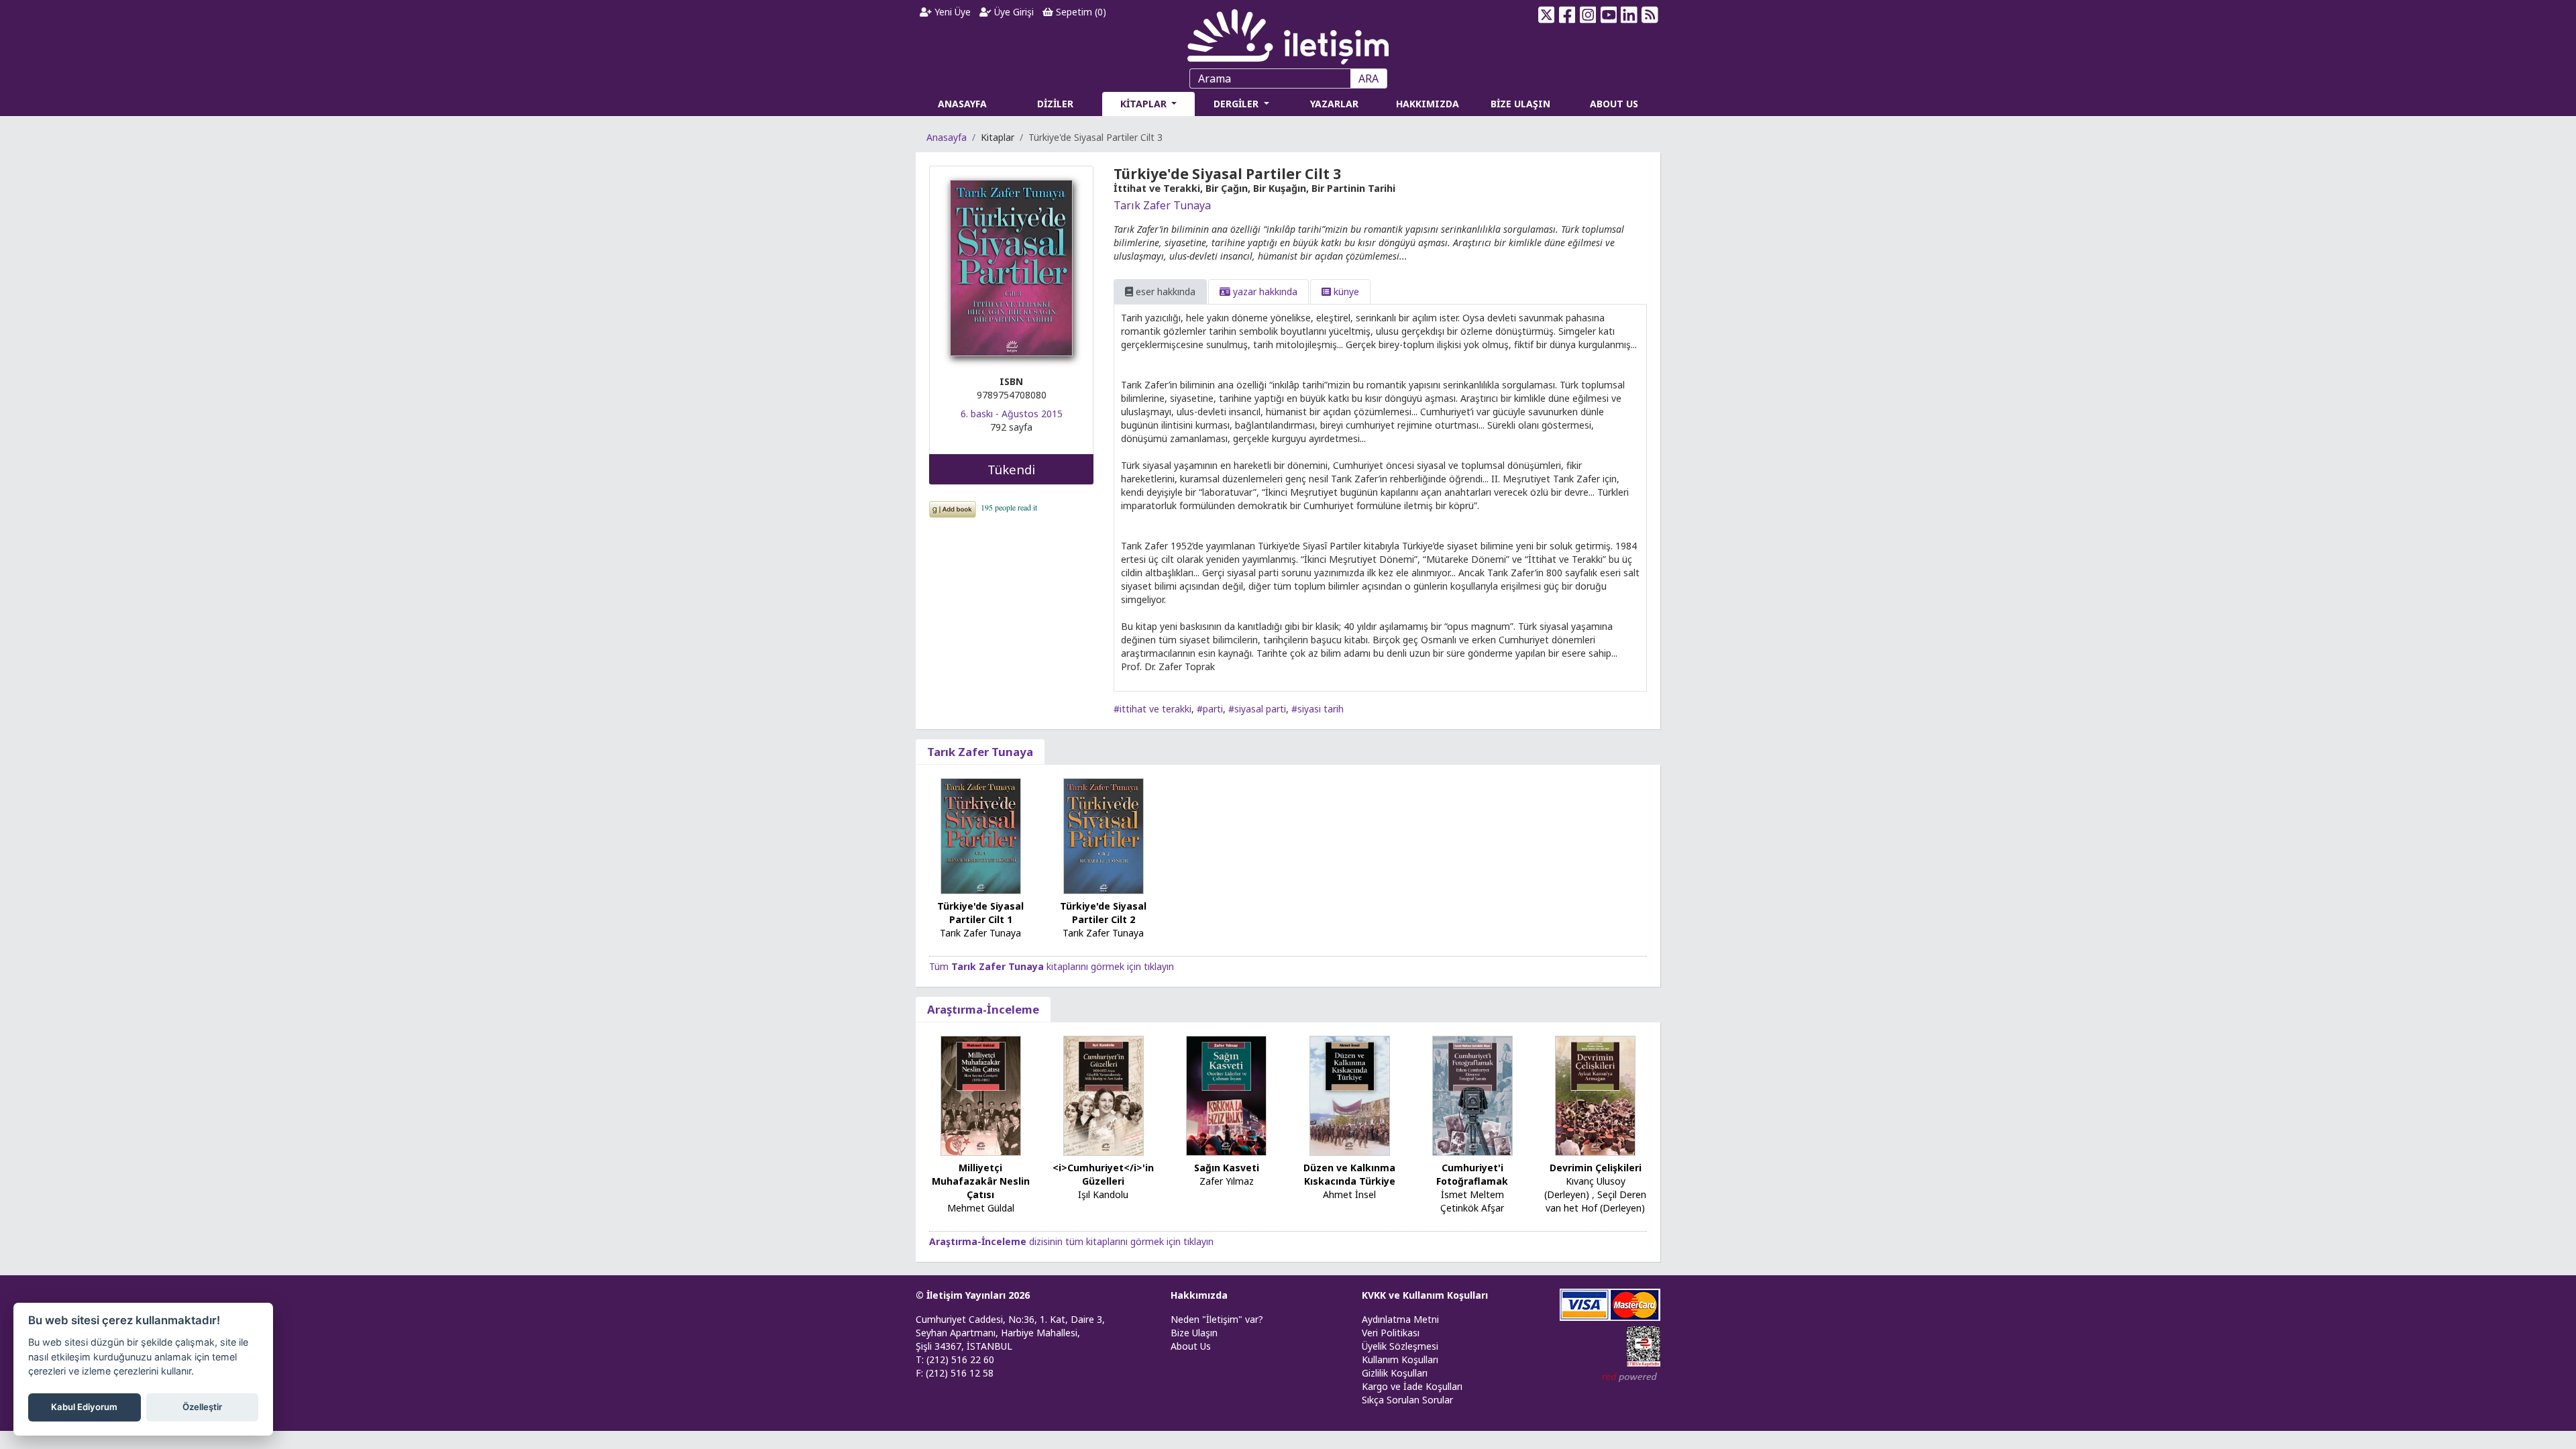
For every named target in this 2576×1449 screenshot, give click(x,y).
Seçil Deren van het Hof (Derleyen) (1596, 1201)
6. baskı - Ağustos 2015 (1012, 414)
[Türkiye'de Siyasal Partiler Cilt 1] (981, 835)
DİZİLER (1055, 104)
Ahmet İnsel (1349, 1194)
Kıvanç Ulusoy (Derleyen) (1585, 1188)
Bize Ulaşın (1194, 1333)
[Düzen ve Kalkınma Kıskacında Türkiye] (1350, 1094)
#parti (1210, 709)
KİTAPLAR (1145, 104)
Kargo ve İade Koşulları (1412, 1386)
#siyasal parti (1257, 709)
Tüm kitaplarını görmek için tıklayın (1052, 966)
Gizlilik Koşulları (1395, 1373)
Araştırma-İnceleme (983, 1009)
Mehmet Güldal (981, 1208)
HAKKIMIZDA (1428, 104)
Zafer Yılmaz (1227, 1181)
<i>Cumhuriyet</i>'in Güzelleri (1103, 1174)
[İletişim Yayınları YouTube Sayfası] (1608, 15)
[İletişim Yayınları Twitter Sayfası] (1547, 15)
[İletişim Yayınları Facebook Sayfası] (1567, 15)
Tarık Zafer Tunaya (1162, 205)
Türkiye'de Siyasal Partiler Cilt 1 (980, 913)
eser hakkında (1164, 291)
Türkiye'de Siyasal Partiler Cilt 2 (1103, 913)
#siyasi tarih (1318, 709)
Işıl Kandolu (1103, 1194)
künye (1345, 291)
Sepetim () (1080, 12)
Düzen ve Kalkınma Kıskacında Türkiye (1349, 1174)
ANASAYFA (962, 104)
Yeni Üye (951, 12)
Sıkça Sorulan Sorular (1407, 1400)
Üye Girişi (1013, 12)
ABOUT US (1614, 104)
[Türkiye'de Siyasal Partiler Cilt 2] (1104, 836)
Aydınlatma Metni (1400, 1319)
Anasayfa (947, 137)
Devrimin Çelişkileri (1596, 1168)
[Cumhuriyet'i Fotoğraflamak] (1472, 1094)
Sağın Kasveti (1227, 1168)
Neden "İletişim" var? (1217, 1319)
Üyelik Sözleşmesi (1400, 1346)
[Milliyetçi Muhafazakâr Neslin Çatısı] (981, 1094)
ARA (1368, 78)
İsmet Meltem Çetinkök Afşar (1472, 1201)
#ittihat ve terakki (1152, 709)
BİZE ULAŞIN (1520, 104)
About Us (1191, 1346)
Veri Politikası (1391, 1333)
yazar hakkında (1264, 291)
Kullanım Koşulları (1400, 1359)
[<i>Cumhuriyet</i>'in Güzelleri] (1104, 1094)
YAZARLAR (1334, 104)
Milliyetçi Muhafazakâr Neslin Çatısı (981, 1181)
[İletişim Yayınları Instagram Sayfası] (1588, 15)
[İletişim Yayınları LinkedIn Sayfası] (1629, 15)
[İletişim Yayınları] (1288, 33)
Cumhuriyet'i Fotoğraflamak (1472, 1174)
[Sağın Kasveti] (1226, 1094)
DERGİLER (1237, 104)
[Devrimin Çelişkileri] (1595, 1094)
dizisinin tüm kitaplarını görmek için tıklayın (1071, 1241)
